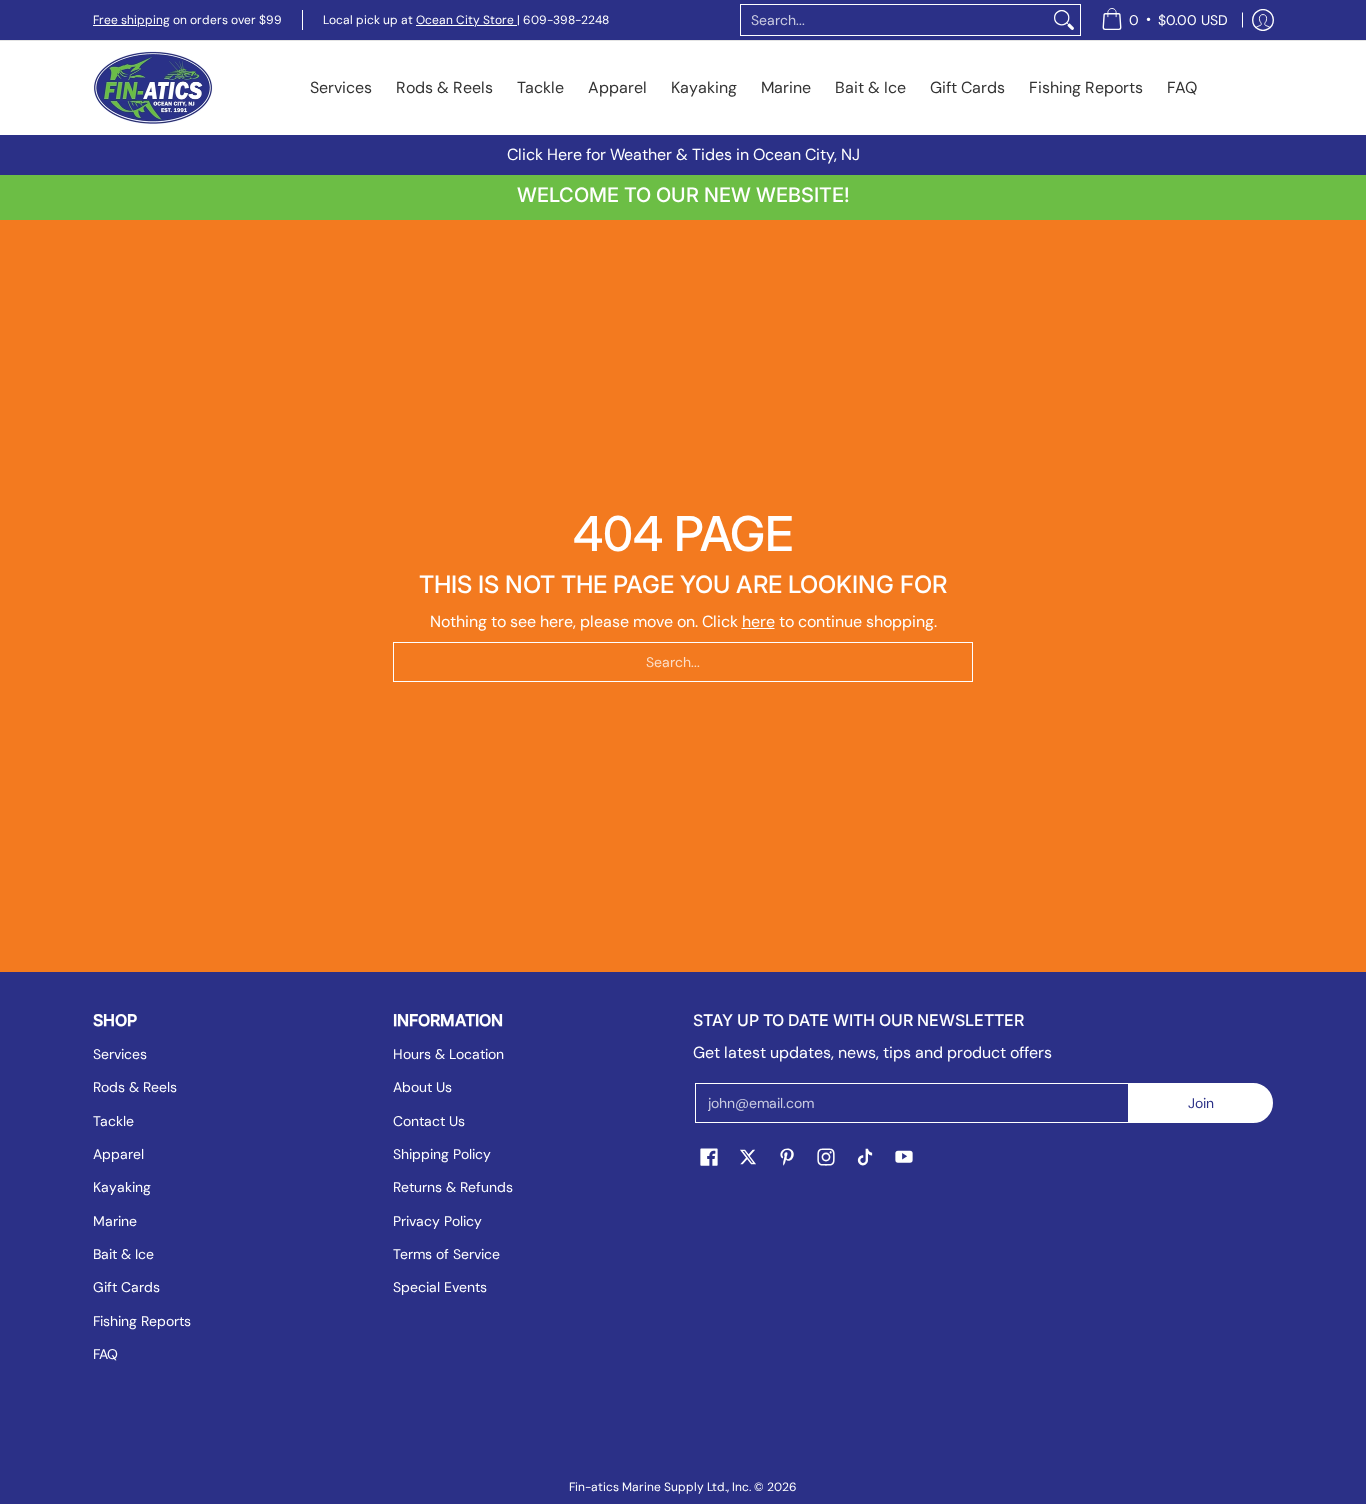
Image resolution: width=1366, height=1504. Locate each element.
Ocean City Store (466, 20)
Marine (115, 1221)
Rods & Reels (135, 1087)
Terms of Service (446, 1254)
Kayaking (122, 1187)
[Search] (1064, 20)
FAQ (105, 1354)
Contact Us (429, 1121)
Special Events (440, 1287)
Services (120, 1054)
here (758, 621)
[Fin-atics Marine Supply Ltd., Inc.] (153, 88)
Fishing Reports (142, 1321)
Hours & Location (448, 1054)
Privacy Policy (437, 1221)
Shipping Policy (442, 1154)
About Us (422, 1087)
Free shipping (131, 20)
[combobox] (894, 20)
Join (1201, 1103)
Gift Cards (126, 1287)
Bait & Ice (123, 1254)
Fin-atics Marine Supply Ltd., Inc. (660, 1487)
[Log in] (1263, 20)
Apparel (118, 1154)
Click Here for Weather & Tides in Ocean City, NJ (683, 154)
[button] (709, 1158)
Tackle (113, 1121)
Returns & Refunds (453, 1187)
